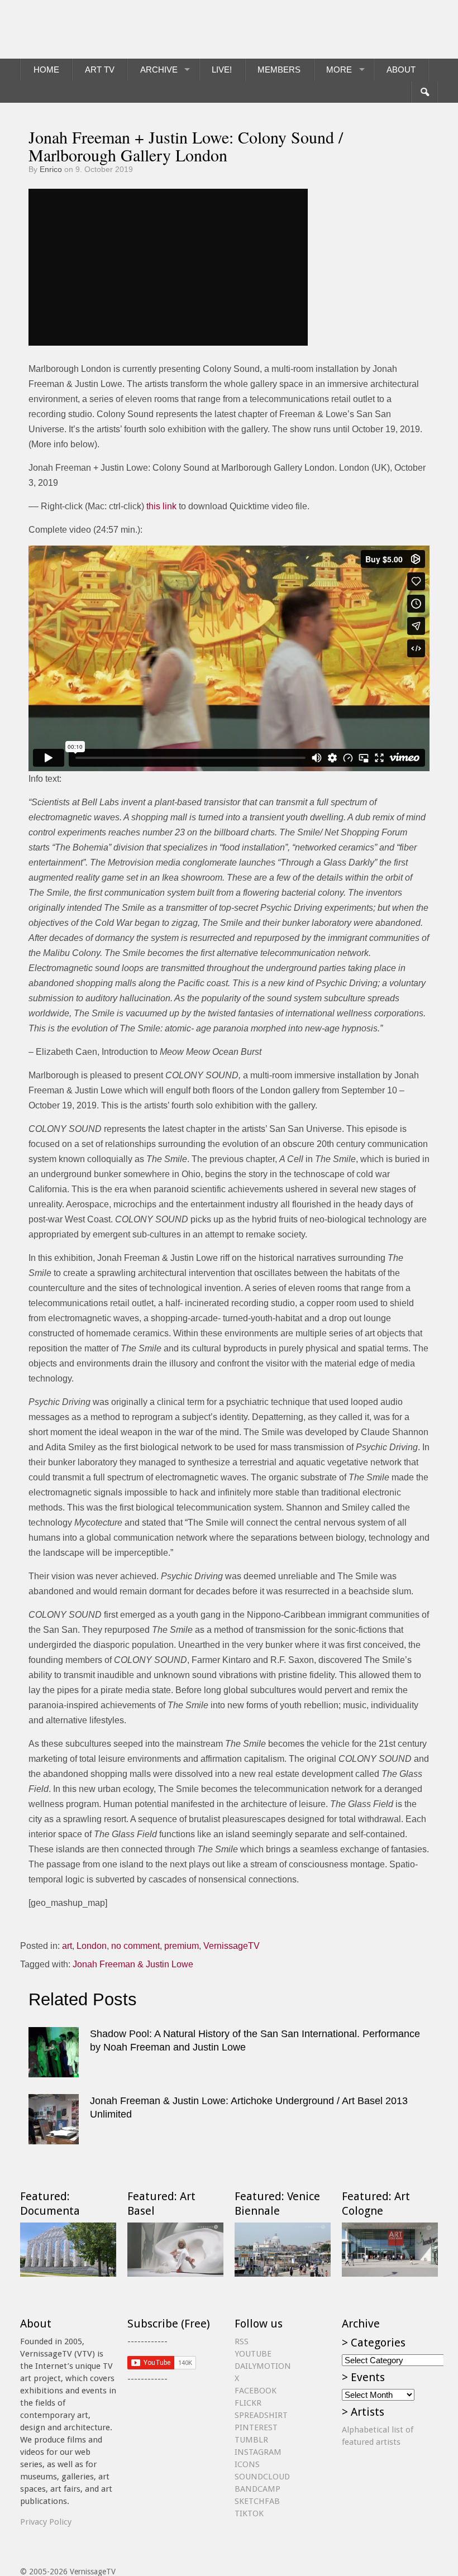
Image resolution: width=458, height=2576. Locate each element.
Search (424, 92)
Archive (159, 70)
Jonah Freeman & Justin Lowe (133, 1964)
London (92, 1946)
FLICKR (248, 2403)
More (339, 70)
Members (279, 70)
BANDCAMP (257, 2489)
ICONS (247, 2464)
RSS (242, 2341)
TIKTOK (249, 2513)
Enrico (51, 169)
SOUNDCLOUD (262, 2477)
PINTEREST (256, 2427)
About (401, 70)
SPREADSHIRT (261, 2415)
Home (46, 70)
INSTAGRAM (258, 2452)
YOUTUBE (253, 2354)
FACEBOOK (256, 2391)
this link (161, 506)
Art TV (100, 70)
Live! (222, 70)
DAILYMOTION (263, 2366)
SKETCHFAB (257, 2501)
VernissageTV (232, 1946)
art (67, 1946)
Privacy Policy (46, 2522)
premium (182, 1946)
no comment (135, 1946)
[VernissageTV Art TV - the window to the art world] (76, 29)
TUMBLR (251, 2440)
